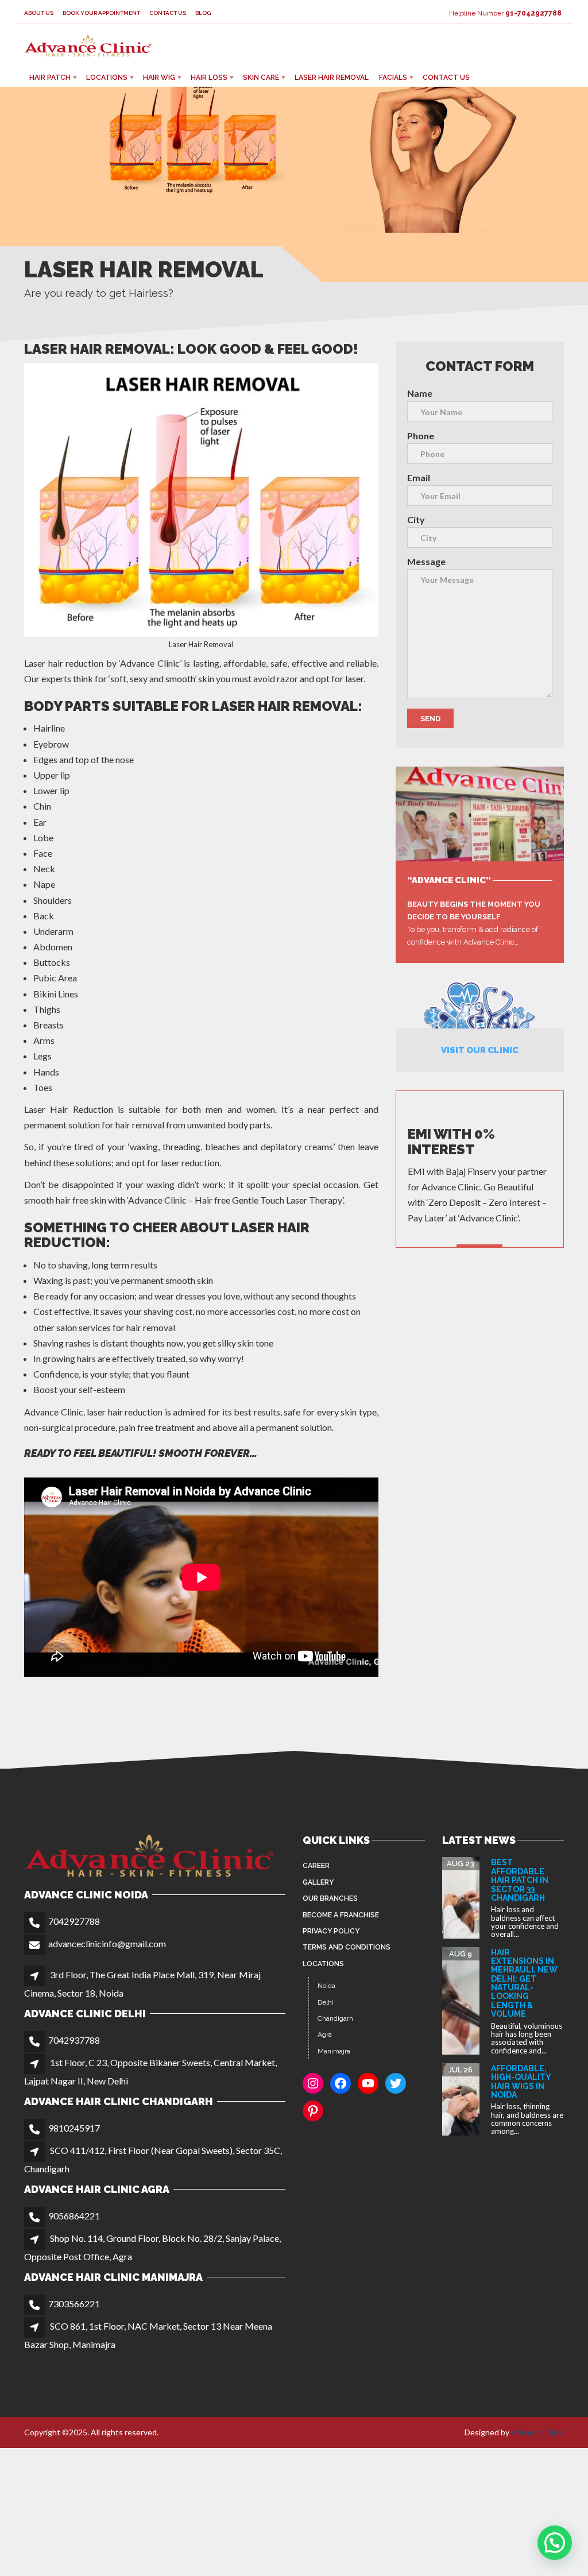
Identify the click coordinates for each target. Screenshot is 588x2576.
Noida (326, 1986)
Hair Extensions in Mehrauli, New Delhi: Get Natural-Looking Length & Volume (524, 1983)
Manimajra (334, 2051)
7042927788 (74, 1921)
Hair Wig (159, 78)
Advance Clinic (537, 2432)
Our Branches (330, 1898)
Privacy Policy (331, 1931)
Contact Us (168, 13)
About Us (39, 13)
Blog (203, 13)
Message (426, 561)
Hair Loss (209, 78)
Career (316, 1866)
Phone (421, 436)
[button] (555, 2543)
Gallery (318, 1882)
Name (420, 393)
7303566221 (74, 2304)
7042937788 (74, 2040)
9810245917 (74, 2128)
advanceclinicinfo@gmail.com (107, 1943)
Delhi (326, 2002)
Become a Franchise (341, 1915)
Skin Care (261, 78)
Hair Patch (50, 78)
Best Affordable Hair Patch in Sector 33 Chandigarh (520, 1880)
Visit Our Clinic (480, 1050)
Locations (107, 78)
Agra (325, 2035)
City (416, 519)
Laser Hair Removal (332, 78)
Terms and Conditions (347, 1947)
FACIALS (393, 78)
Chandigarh (335, 2018)
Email (419, 477)
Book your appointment (101, 13)
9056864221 (74, 2216)
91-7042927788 (533, 13)
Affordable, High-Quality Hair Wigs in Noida (521, 2082)
